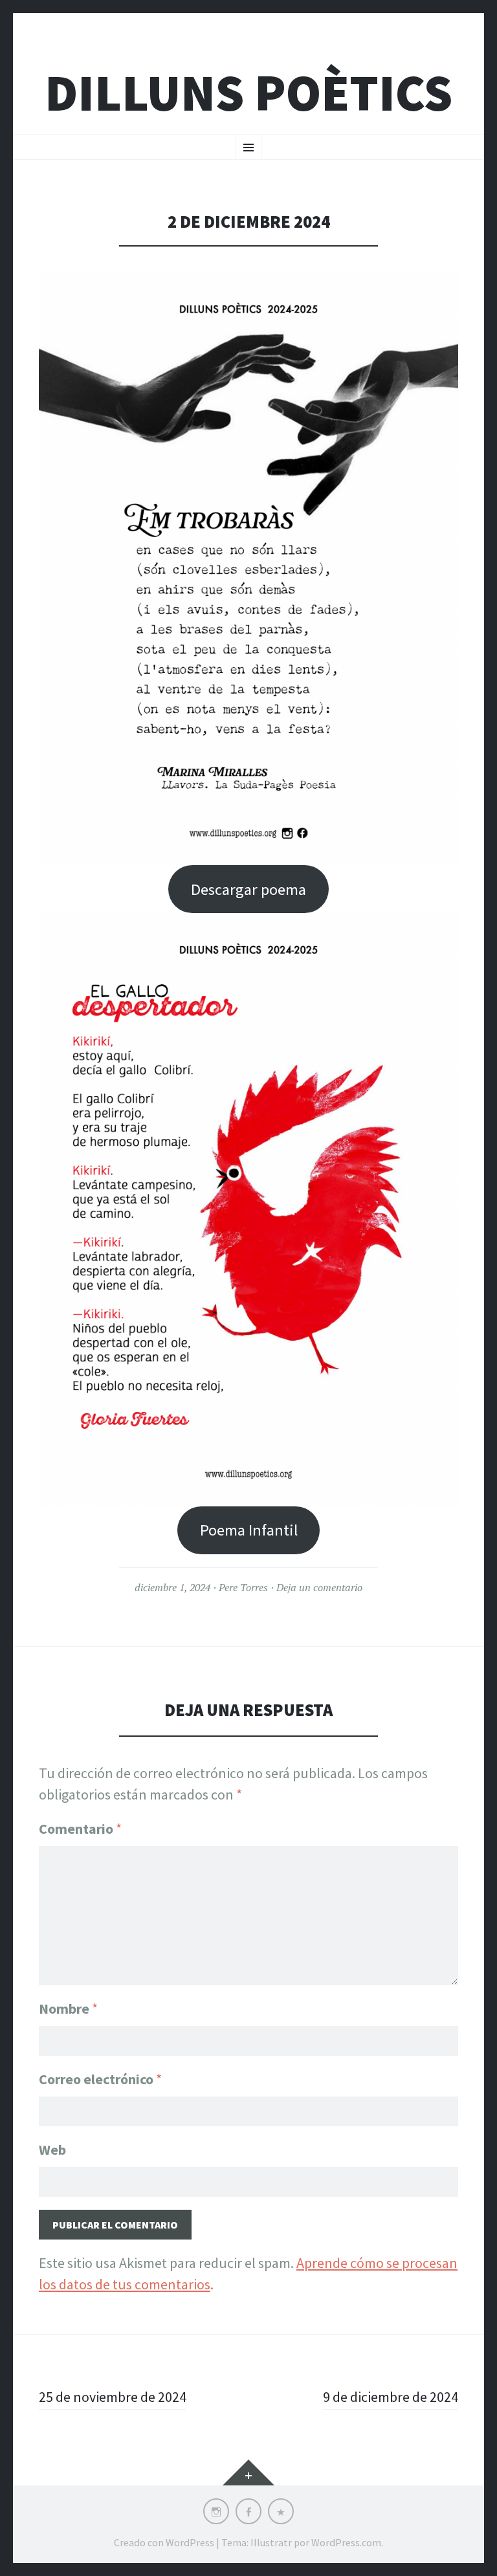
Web (52, 2150)
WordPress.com (346, 2542)
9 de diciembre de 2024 (391, 2397)
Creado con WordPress (164, 2542)
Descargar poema (248, 889)
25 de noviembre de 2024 (113, 2397)
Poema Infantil (249, 1530)
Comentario (80, 1829)
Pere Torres (243, 1587)
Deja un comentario (319, 1587)
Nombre (68, 2009)
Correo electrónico (100, 2079)
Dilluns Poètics (248, 93)
